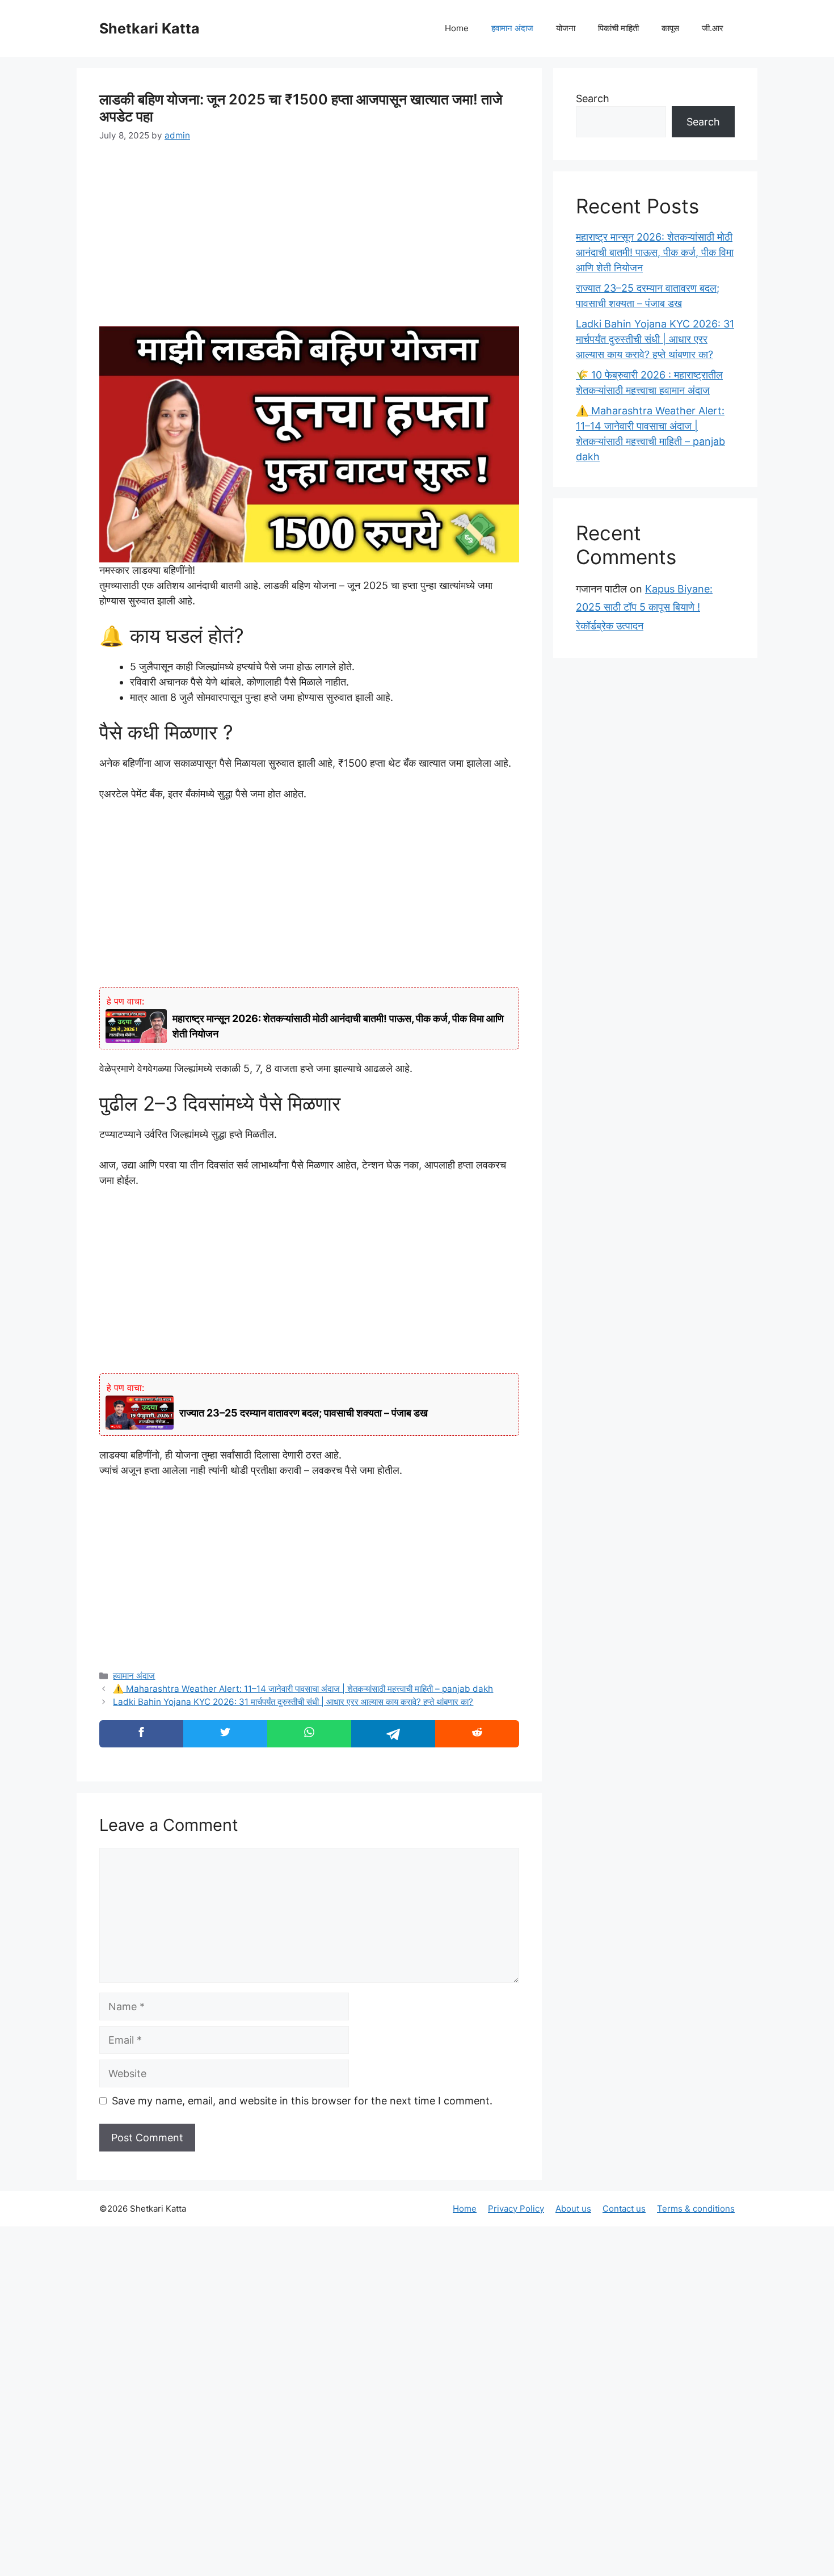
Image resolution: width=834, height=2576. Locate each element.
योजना (566, 28)
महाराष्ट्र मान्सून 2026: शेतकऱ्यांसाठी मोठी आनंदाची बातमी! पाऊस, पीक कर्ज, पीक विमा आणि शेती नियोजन (655, 252)
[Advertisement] (309, 242)
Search (593, 98)
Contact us (624, 2209)
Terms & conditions (696, 2209)
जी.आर (713, 28)
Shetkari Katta (149, 28)
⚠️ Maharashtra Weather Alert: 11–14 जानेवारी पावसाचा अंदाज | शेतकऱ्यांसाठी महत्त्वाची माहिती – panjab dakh (303, 1689)
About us (573, 2209)
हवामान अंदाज (512, 28)
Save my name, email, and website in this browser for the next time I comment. (302, 2101)
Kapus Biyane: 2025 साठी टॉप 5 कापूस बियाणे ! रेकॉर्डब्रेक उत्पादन (644, 607)
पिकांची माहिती (618, 28)
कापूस (670, 28)
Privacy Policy (516, 2209)
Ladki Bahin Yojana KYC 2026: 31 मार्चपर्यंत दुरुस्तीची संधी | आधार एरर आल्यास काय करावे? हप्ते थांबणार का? (293, 1702)
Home (457, 28)
